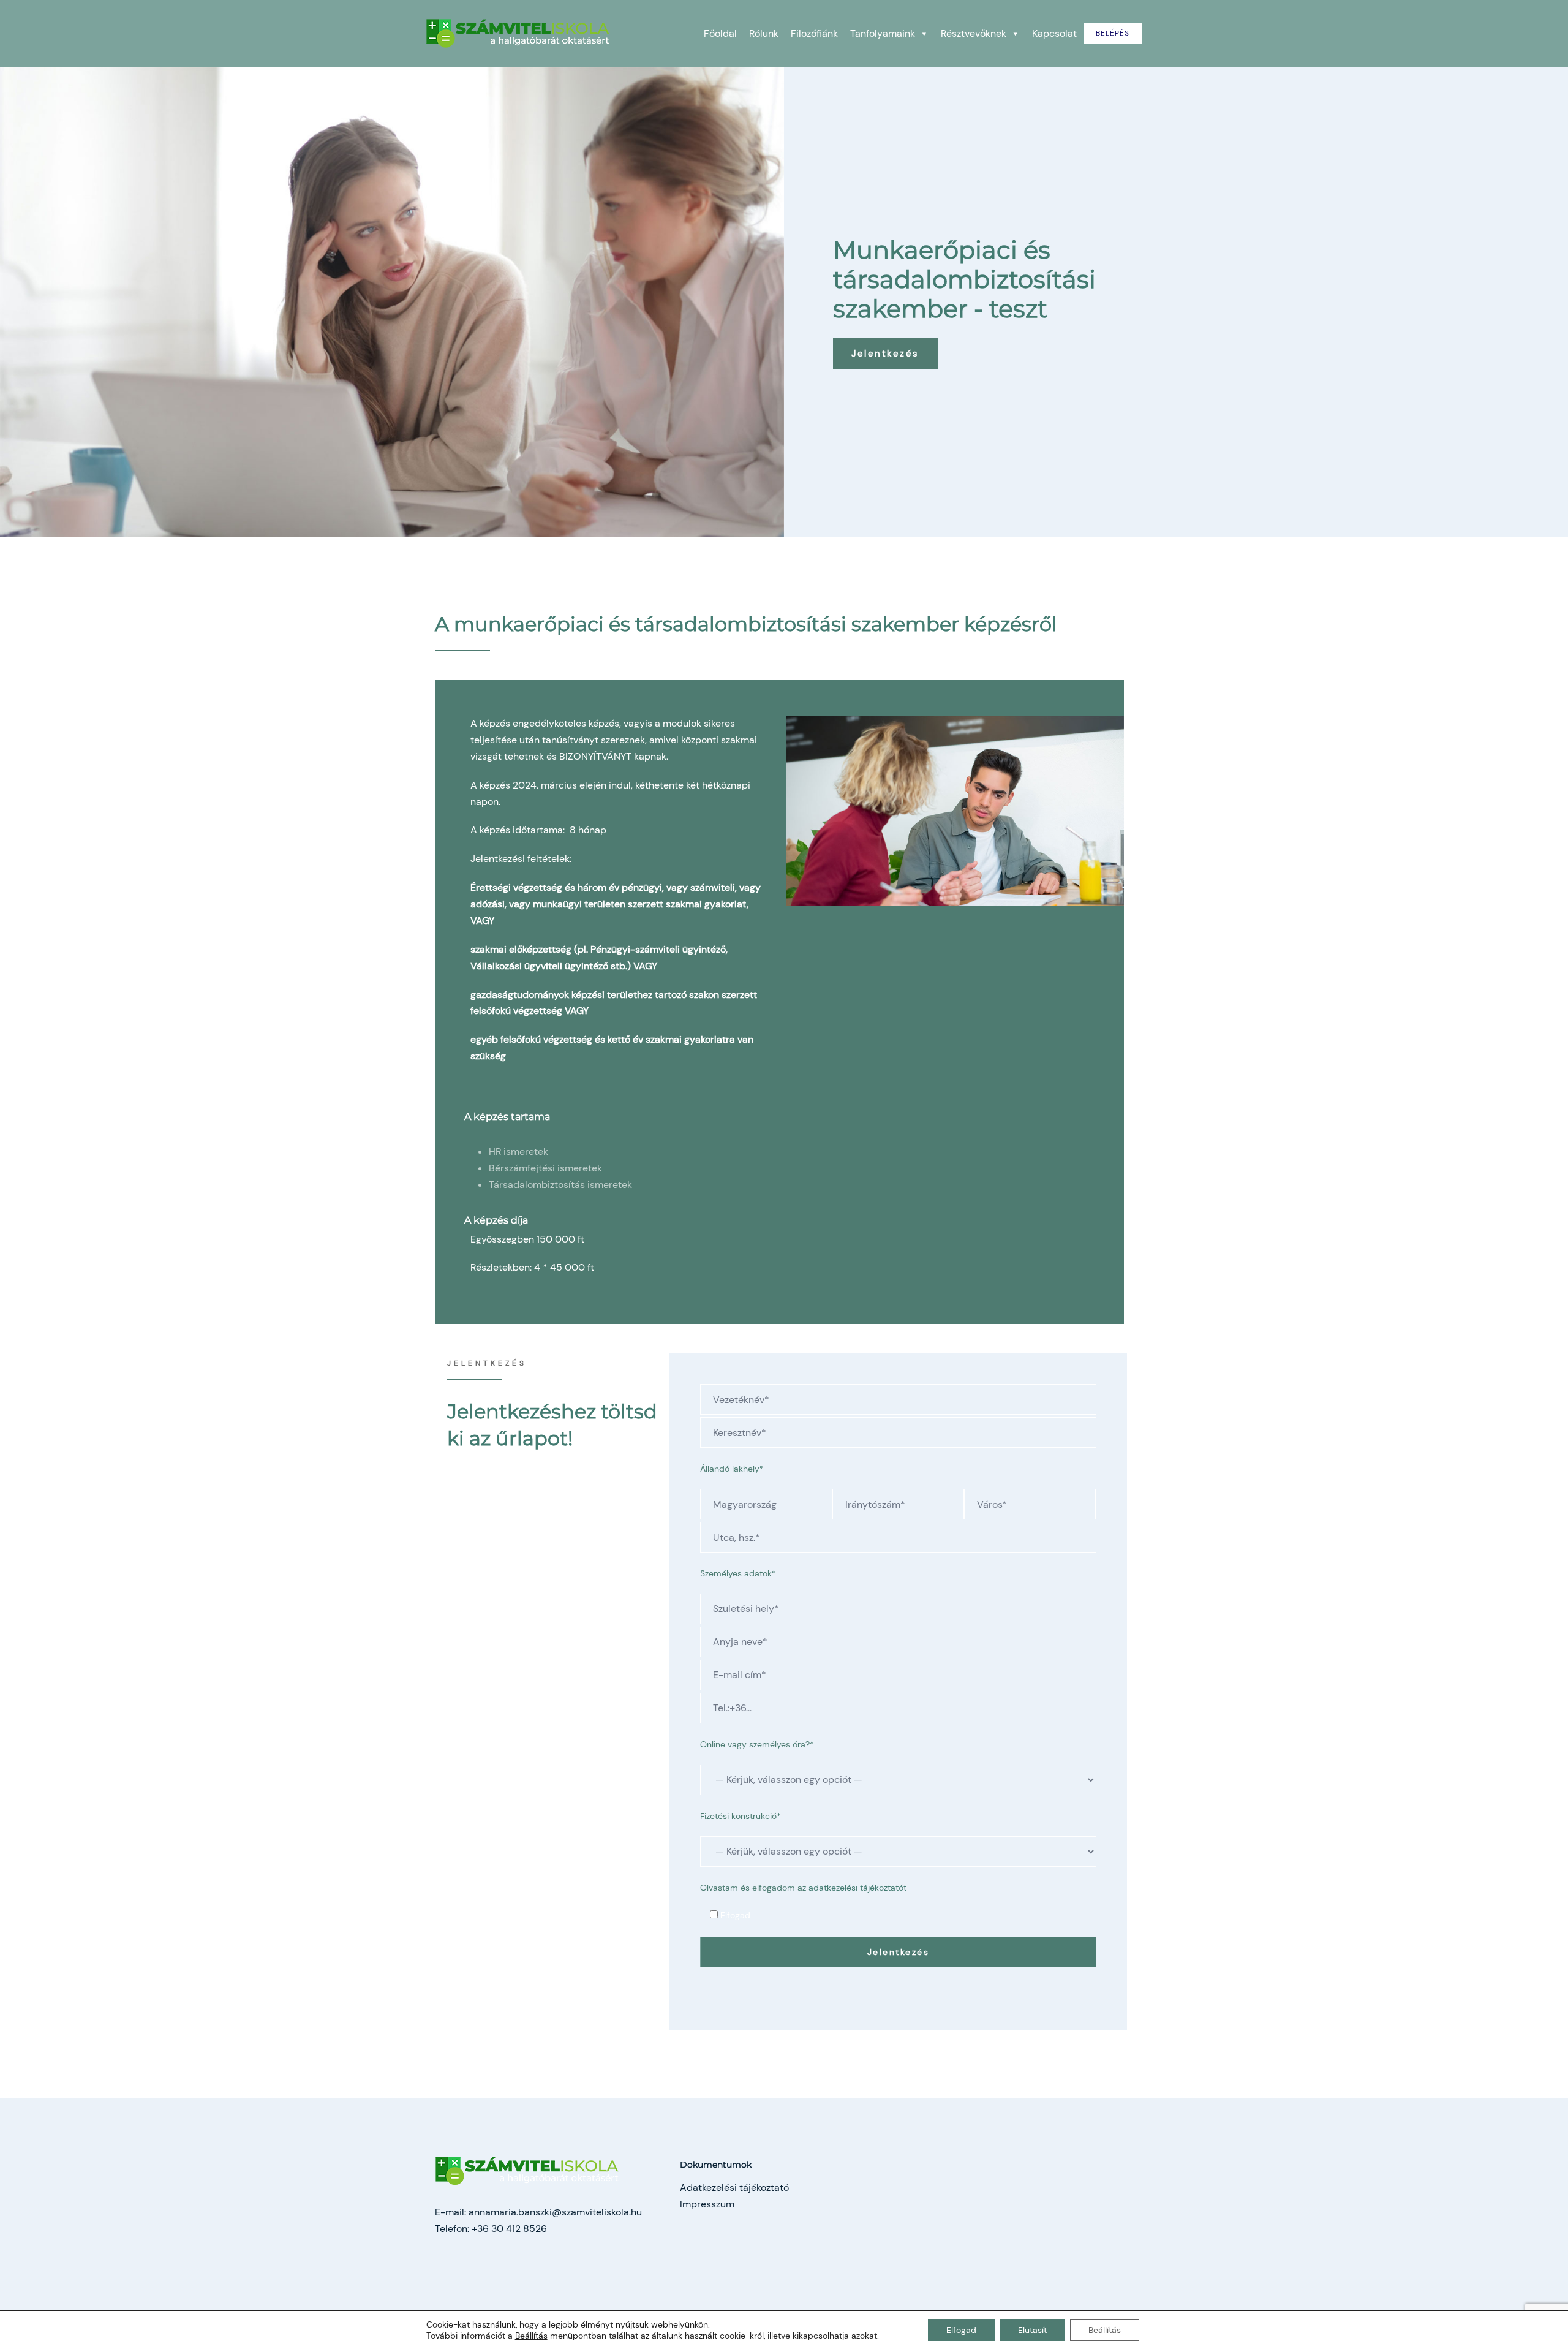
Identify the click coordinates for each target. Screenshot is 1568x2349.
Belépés (1113, 33)
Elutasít (1032, 2330)
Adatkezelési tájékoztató (734, 2188)
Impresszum (707, 2204)
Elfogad (961, 2330)
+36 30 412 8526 (509, 2229)
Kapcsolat (1054, 33)
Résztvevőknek (974, 33)
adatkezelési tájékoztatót (858, 1888)
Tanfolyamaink (883, 33)
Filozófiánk (814, 33)
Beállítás (531, 2336)
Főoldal (720, 33)
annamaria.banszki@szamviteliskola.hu (555, 2212)
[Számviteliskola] (518, 32)
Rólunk (764, 33)
